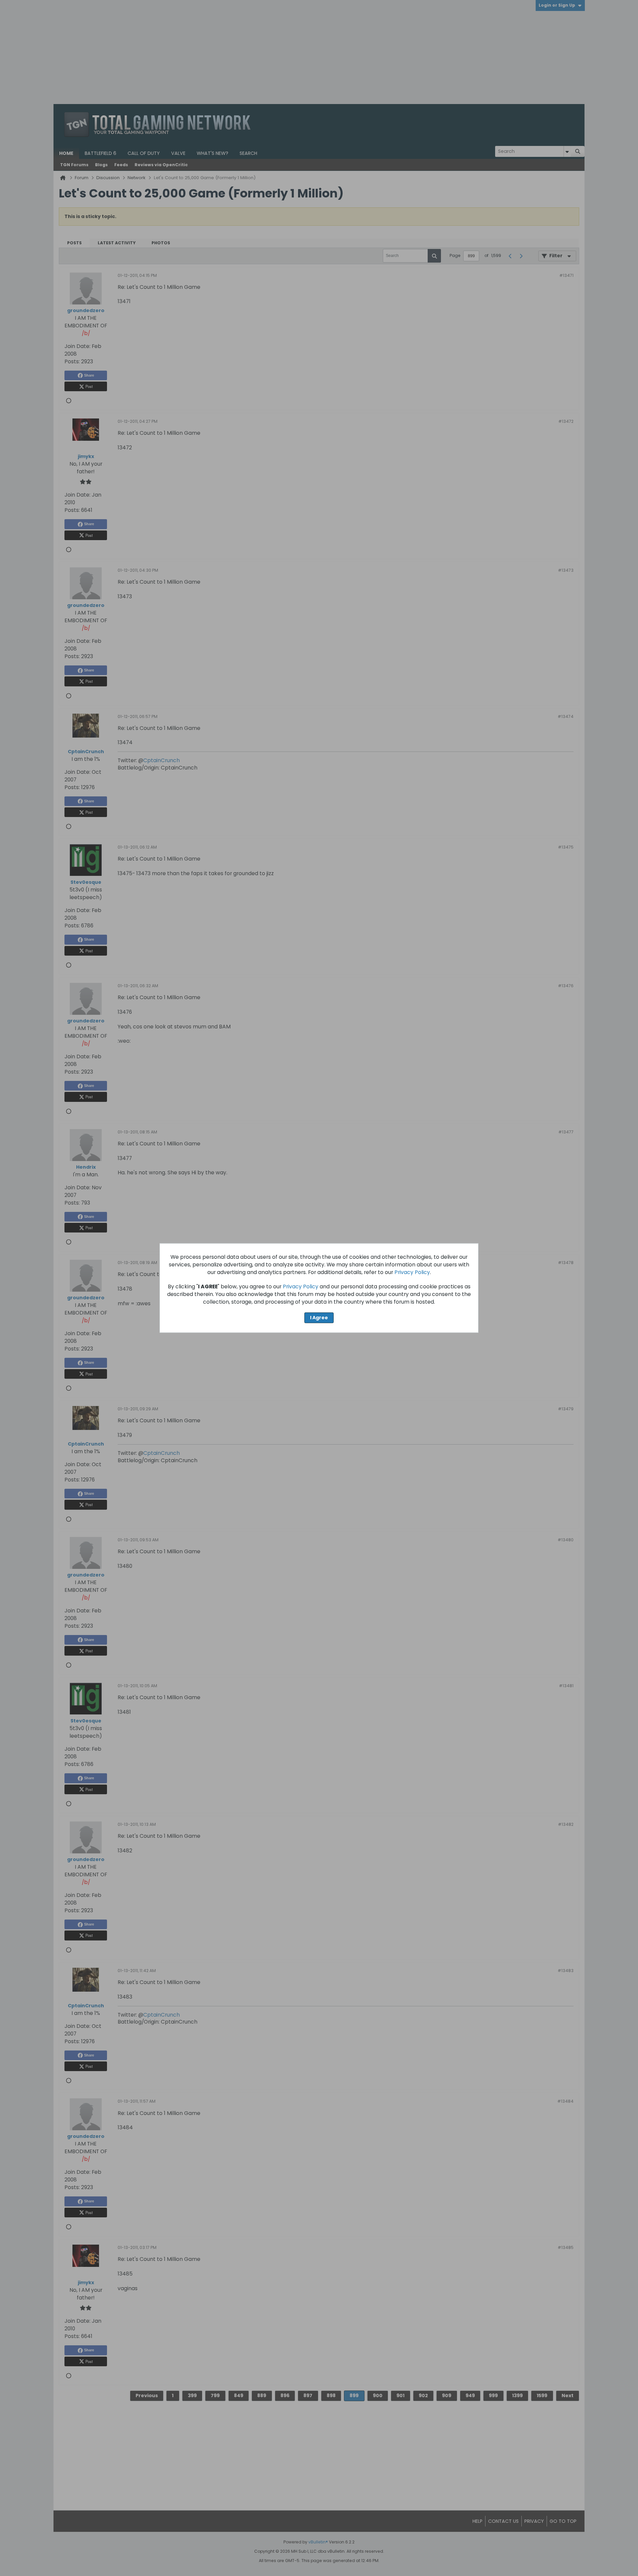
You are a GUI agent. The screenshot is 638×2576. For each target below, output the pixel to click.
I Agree (319, 1318)
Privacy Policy (412, 1272)
